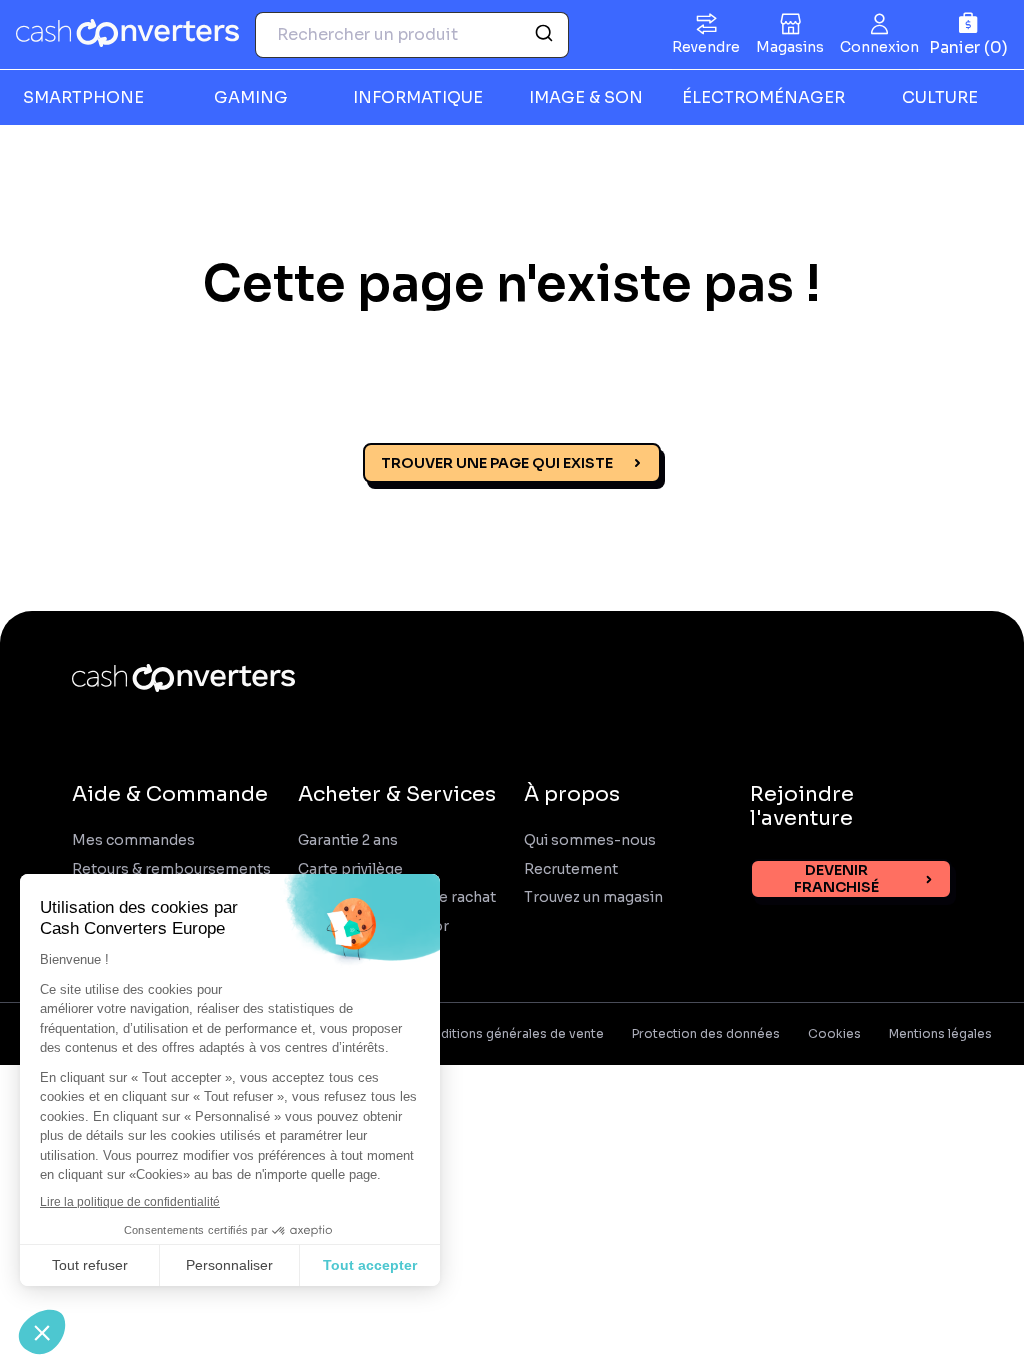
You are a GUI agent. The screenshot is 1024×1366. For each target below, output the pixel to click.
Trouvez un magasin (593, 897)
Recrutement (571, 869)
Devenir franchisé (836, 878)
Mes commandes (133, 840)
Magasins (790, 47)
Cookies (834, 1034)
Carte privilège (350, 869)
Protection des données (706, 1034)
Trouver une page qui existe (497, 463)
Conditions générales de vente (509, 1034)
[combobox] (412, 35)
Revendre (706, 47)
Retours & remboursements (171, 869)
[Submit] (546, 35)
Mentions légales (940, 1034)
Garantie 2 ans (348, 840)
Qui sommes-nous (590, 840)
